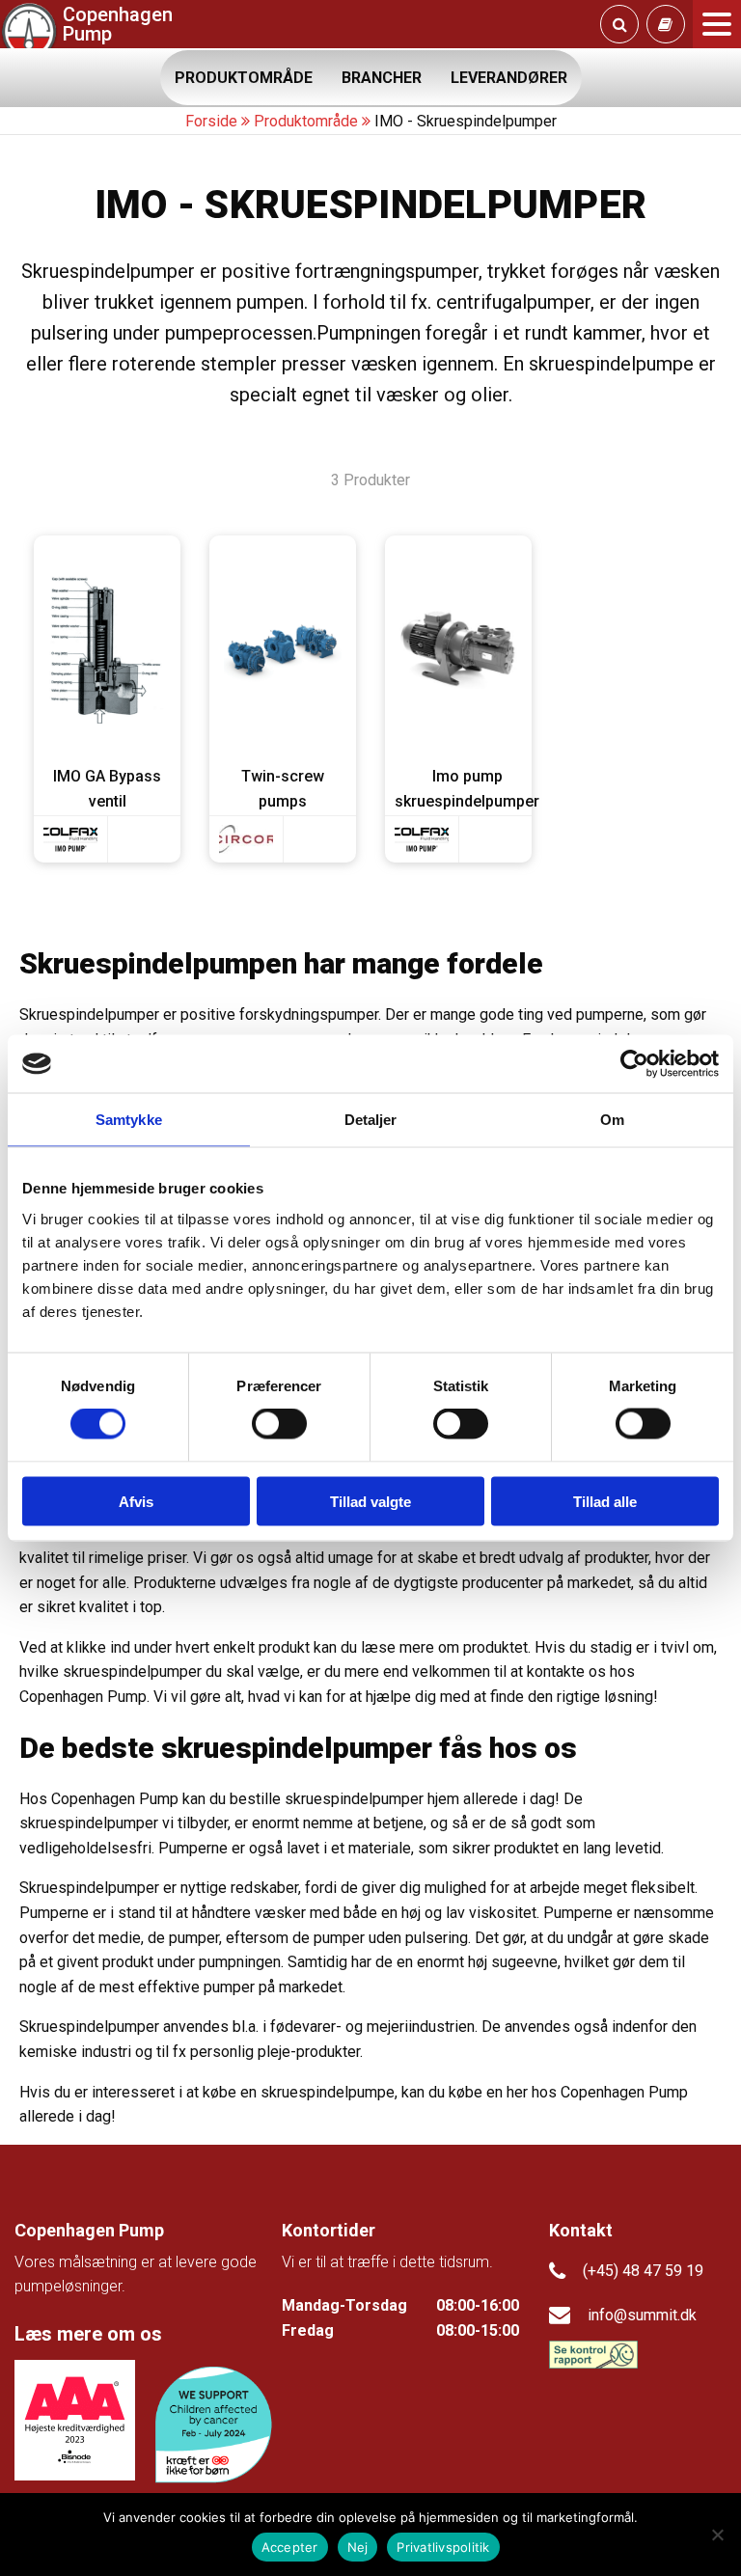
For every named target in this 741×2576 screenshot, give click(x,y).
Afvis (136, 1501)
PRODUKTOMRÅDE (244, 78)
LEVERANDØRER (509, 78)
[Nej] (717, 2535)
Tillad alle (605, 1501)
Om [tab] (612, 1120)
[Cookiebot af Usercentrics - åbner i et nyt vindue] (634, 1064)
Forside (211, 121)
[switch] (279, 1424)
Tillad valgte (370, 1501)
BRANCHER (382, 78)
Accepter (290, 2547)
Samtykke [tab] (129, 1120)
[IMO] (70, 839)
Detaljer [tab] (371, 1120)
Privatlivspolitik (443, 2547)
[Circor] (246, 839)
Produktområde (306, 121)
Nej (358, 2547)
